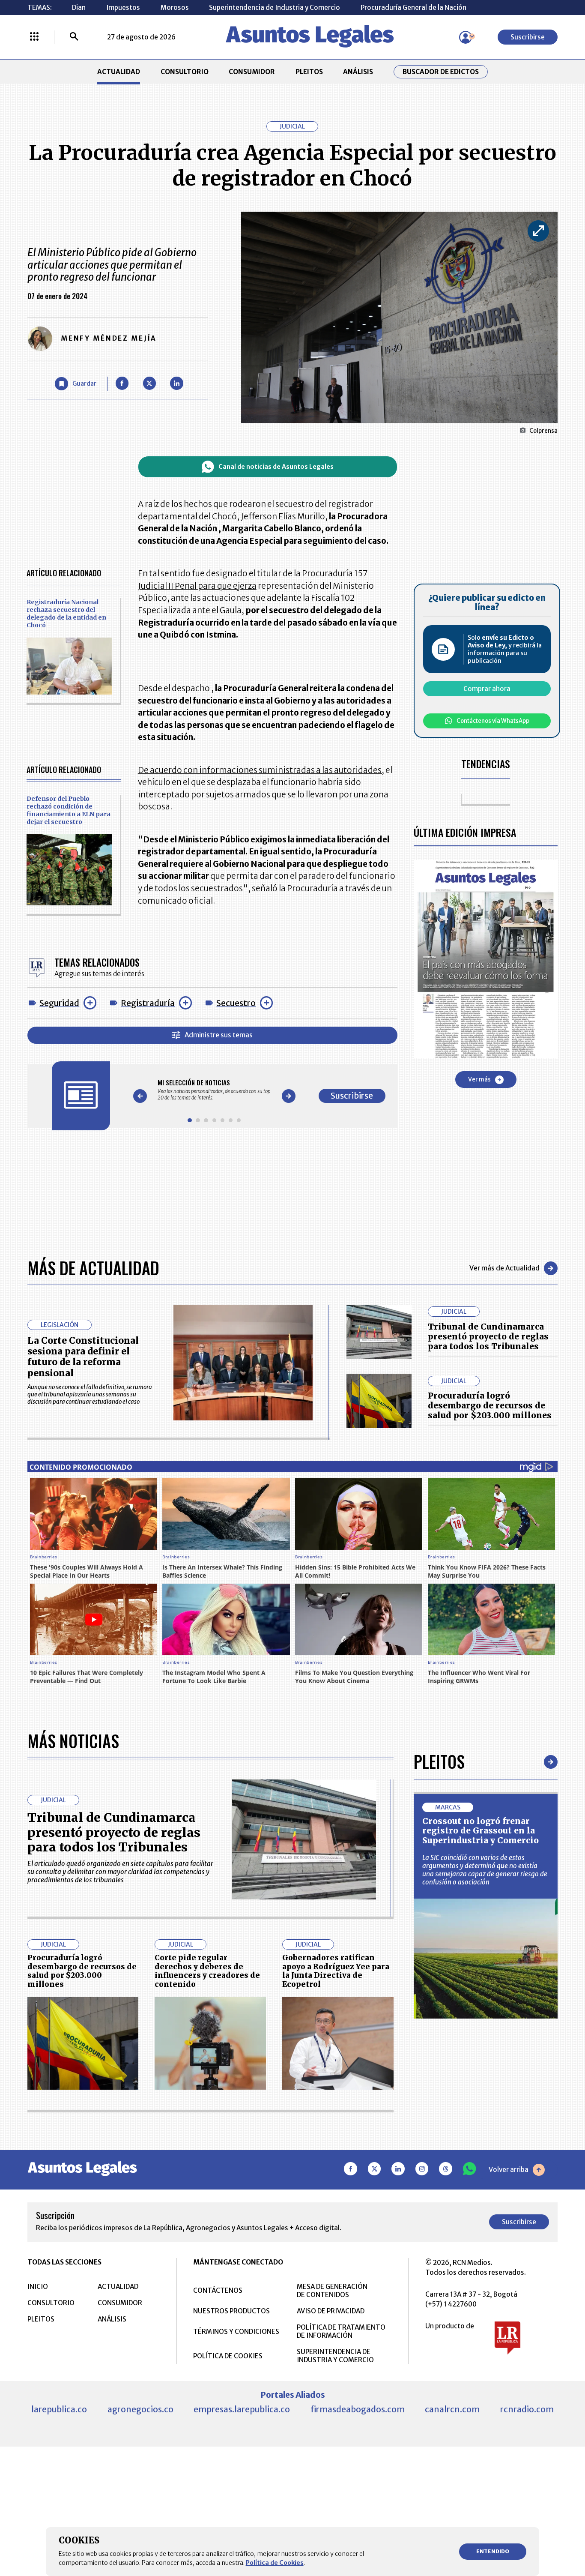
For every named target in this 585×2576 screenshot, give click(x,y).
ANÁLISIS (358, 72)
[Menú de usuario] (466, 37)
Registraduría (148, 1003)
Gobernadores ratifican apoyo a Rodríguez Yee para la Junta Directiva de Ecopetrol (336, 1971)
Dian (79, 7)
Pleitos (439, 1761)
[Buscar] (74, 37)
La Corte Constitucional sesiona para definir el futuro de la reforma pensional (83, 1357)
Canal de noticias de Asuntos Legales (276, 467)
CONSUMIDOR (252, 72)
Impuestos (123, 7)
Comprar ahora (487, 689)
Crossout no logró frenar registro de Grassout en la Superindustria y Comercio (481, 1831)
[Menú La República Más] (34, 37)
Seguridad (59, 1003)
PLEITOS (309, 72)
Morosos (175, 7)
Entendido (493, 2551)
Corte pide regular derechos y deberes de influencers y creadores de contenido (207, 1971)
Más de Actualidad (93, 1268)
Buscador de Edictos (441, 72)
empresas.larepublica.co (242, 2409)
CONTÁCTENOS (218, 2290)
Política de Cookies (275, 2563)
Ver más (479, 1080)
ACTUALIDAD (119, 72)
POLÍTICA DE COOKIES (228, 2356)
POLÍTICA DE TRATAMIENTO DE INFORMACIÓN (341, 2331)
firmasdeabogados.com (358, 2409)
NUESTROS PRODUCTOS (231, 2311)
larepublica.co (59, 2409)
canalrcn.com (452, 2409)
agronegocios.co (140, 2409)
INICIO (38, 2287)
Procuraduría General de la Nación (413, 7)
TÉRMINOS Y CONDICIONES (236, 2332)
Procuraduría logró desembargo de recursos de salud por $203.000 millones (490, 1405)
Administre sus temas (219, 1035)
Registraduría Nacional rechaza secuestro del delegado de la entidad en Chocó (66, 614)
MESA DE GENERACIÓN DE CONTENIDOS (332, 2291)
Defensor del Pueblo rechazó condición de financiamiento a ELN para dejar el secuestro (69, 810)
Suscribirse (528, 37)
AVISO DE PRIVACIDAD (331, 2311)
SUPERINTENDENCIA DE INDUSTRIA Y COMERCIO (335, 2356)
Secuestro (236, 1003)
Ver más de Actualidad (504, 1268)
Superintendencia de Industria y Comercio (275, 7)
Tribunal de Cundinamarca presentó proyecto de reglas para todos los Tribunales (488, 1336)
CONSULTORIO (185, 72)
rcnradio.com (527, 2409)
